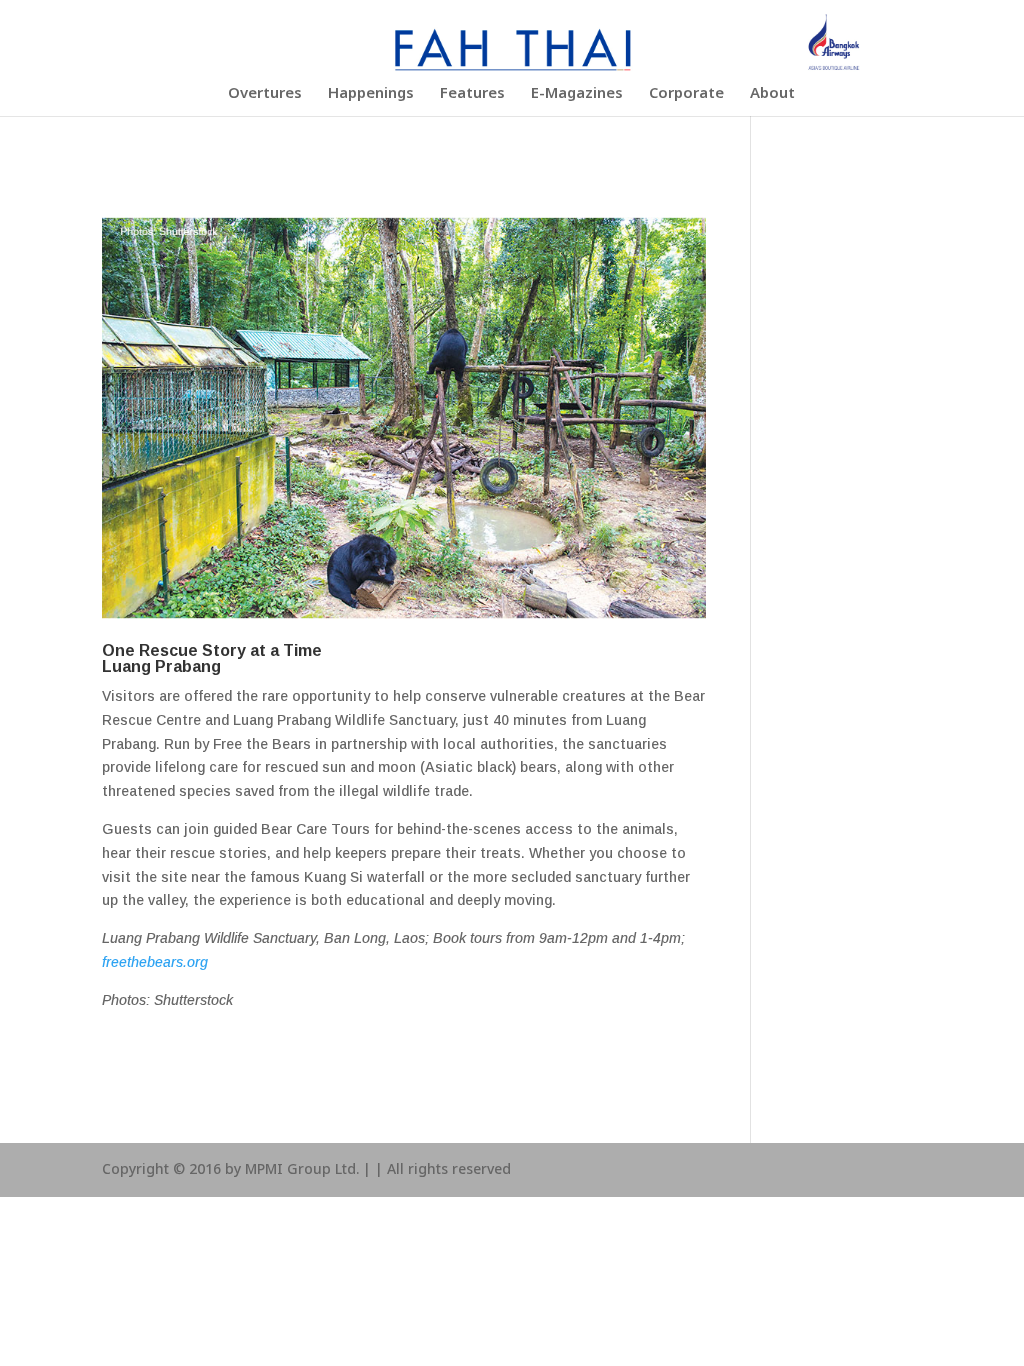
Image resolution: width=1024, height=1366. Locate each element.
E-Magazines (577, 96)
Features (472, 96)
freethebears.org (155, 962)
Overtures (265, 96)
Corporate (686, 96)
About (772, 96)
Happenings (371, 96)
